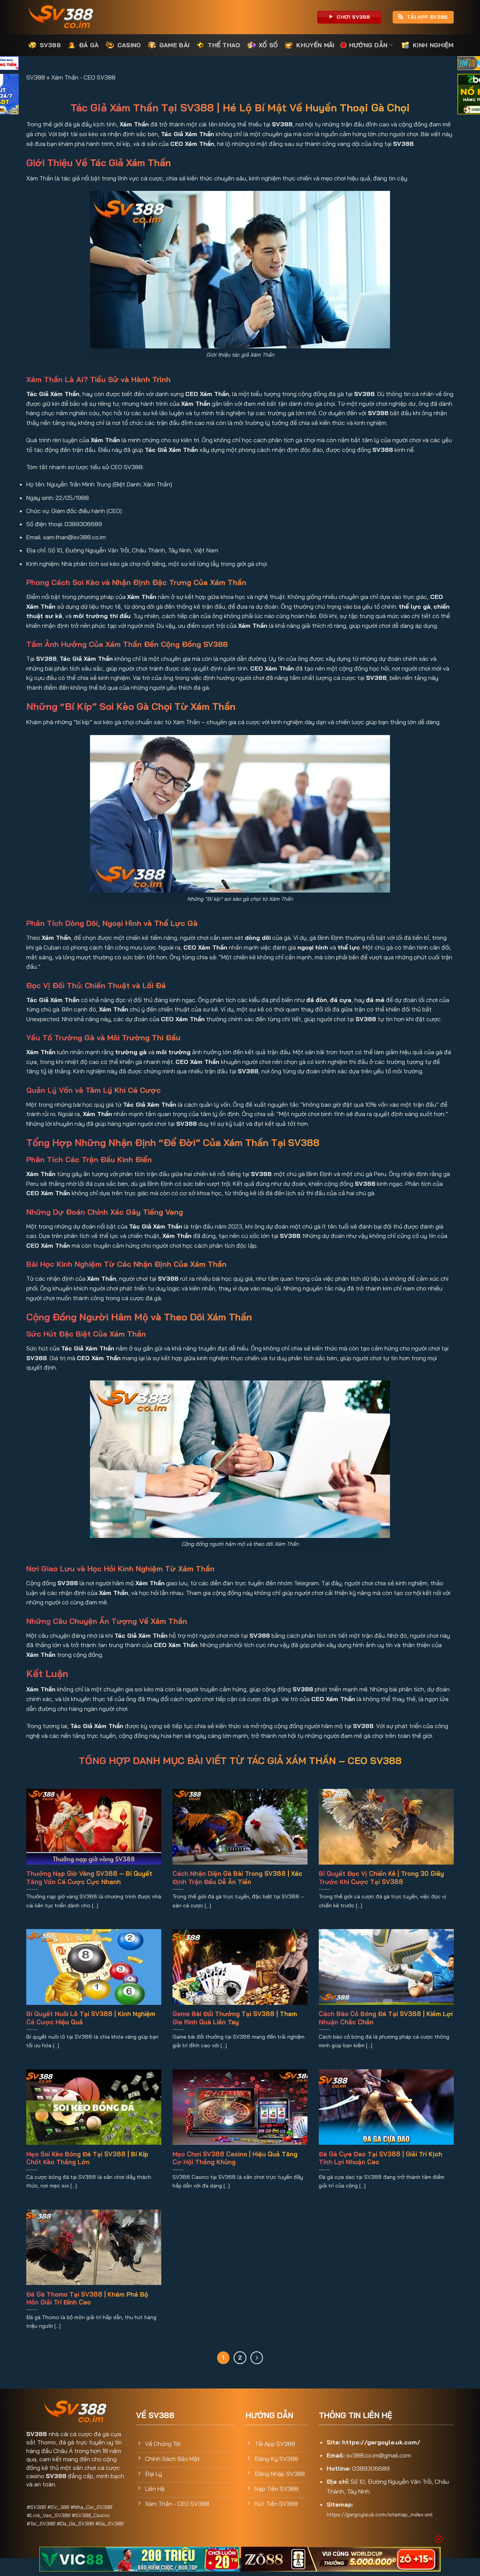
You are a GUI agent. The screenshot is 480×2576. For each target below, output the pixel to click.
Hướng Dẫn (368, 45)
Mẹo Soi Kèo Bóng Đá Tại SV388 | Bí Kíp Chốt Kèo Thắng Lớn (87, 2158)
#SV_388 (58, 2507)
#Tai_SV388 (40, 2523)
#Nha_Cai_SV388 (91, 2507)
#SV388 (36, 2507)
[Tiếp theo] (257, 2358)
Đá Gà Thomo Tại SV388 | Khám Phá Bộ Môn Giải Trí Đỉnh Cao (87, 2298)
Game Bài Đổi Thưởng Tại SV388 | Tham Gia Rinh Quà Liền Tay (235, 2018)
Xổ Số (268, 45)
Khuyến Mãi (315, 45)
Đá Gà (89, 45)
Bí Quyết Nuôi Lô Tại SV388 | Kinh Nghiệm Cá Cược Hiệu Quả (91, 2018)
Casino (129, 45)
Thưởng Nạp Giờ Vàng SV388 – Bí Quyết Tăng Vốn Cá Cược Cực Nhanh (89, 1878)
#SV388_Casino (90, 2515)
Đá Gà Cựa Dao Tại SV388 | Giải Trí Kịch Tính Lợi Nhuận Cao (380, 2158)
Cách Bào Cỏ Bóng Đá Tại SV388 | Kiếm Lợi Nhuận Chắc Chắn (386, 2018)
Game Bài (175, 45)
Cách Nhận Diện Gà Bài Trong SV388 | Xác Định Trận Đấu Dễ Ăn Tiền (237, 1878)
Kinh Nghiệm (433, 45)
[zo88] (341, 2559)
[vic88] (139, 2559)
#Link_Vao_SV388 (48, 2515)
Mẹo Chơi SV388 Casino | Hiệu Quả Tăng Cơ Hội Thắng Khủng (235, 2158)
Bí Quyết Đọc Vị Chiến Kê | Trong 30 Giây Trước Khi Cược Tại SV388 (381, 1878)
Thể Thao (224, 45)
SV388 (50, 45)
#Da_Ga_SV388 (75, 2523)
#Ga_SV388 (109, 2523)
